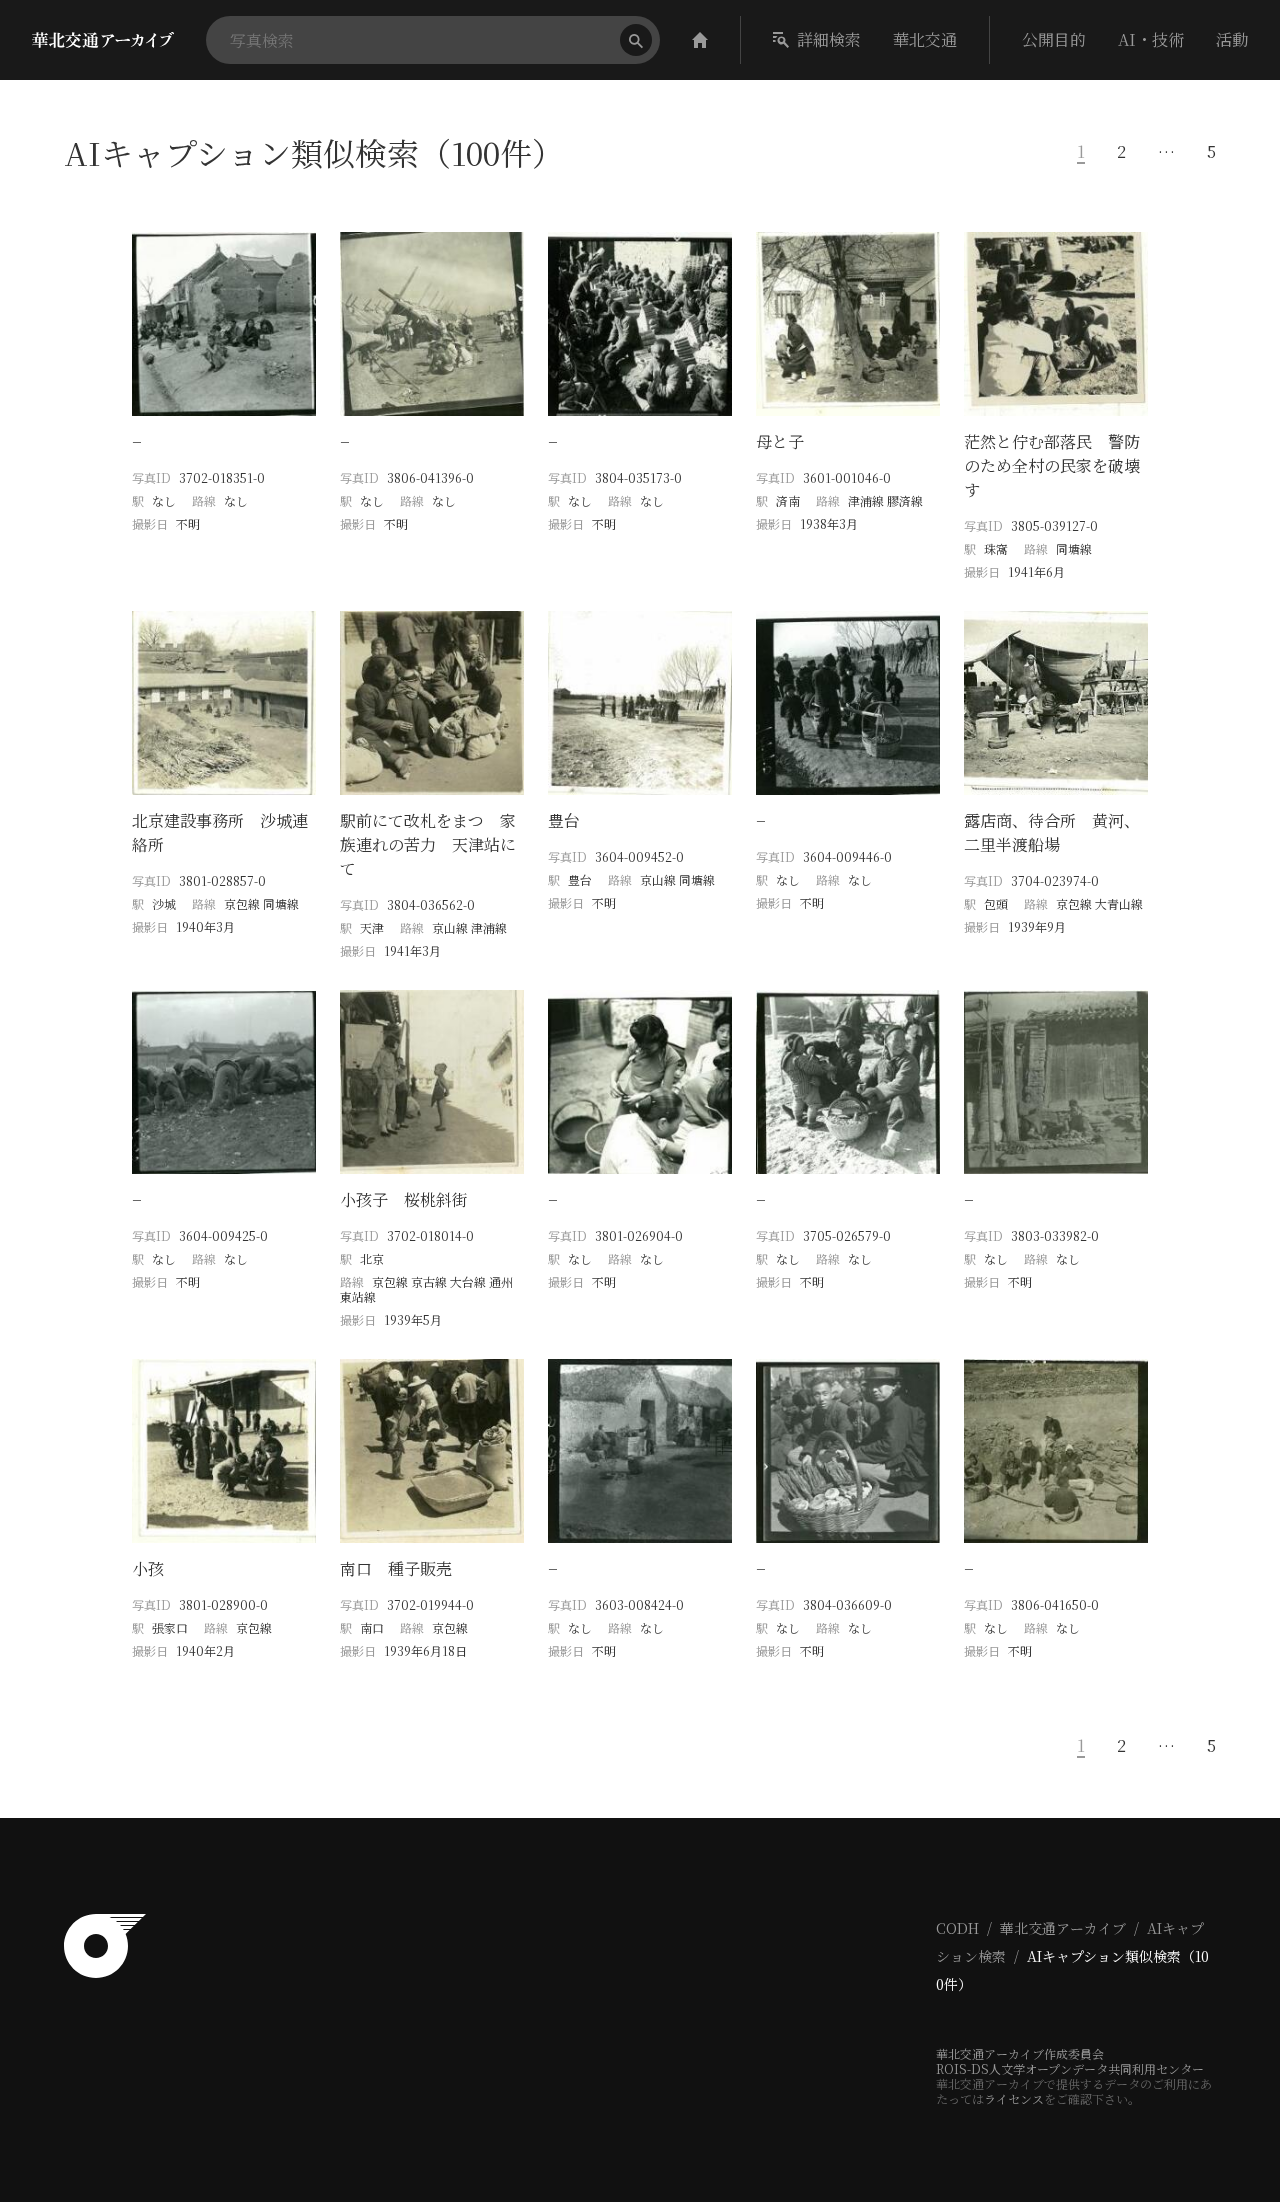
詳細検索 (829, 39)
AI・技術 (1151, 39)
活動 (1232, 39)
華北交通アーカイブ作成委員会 (1020, 2053)
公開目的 (1054, 39)
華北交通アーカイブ (1063, 1928)
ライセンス (1014, 2098)
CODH (957, 1928)
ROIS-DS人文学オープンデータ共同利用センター (1070, 2068)
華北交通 (925, 39)
